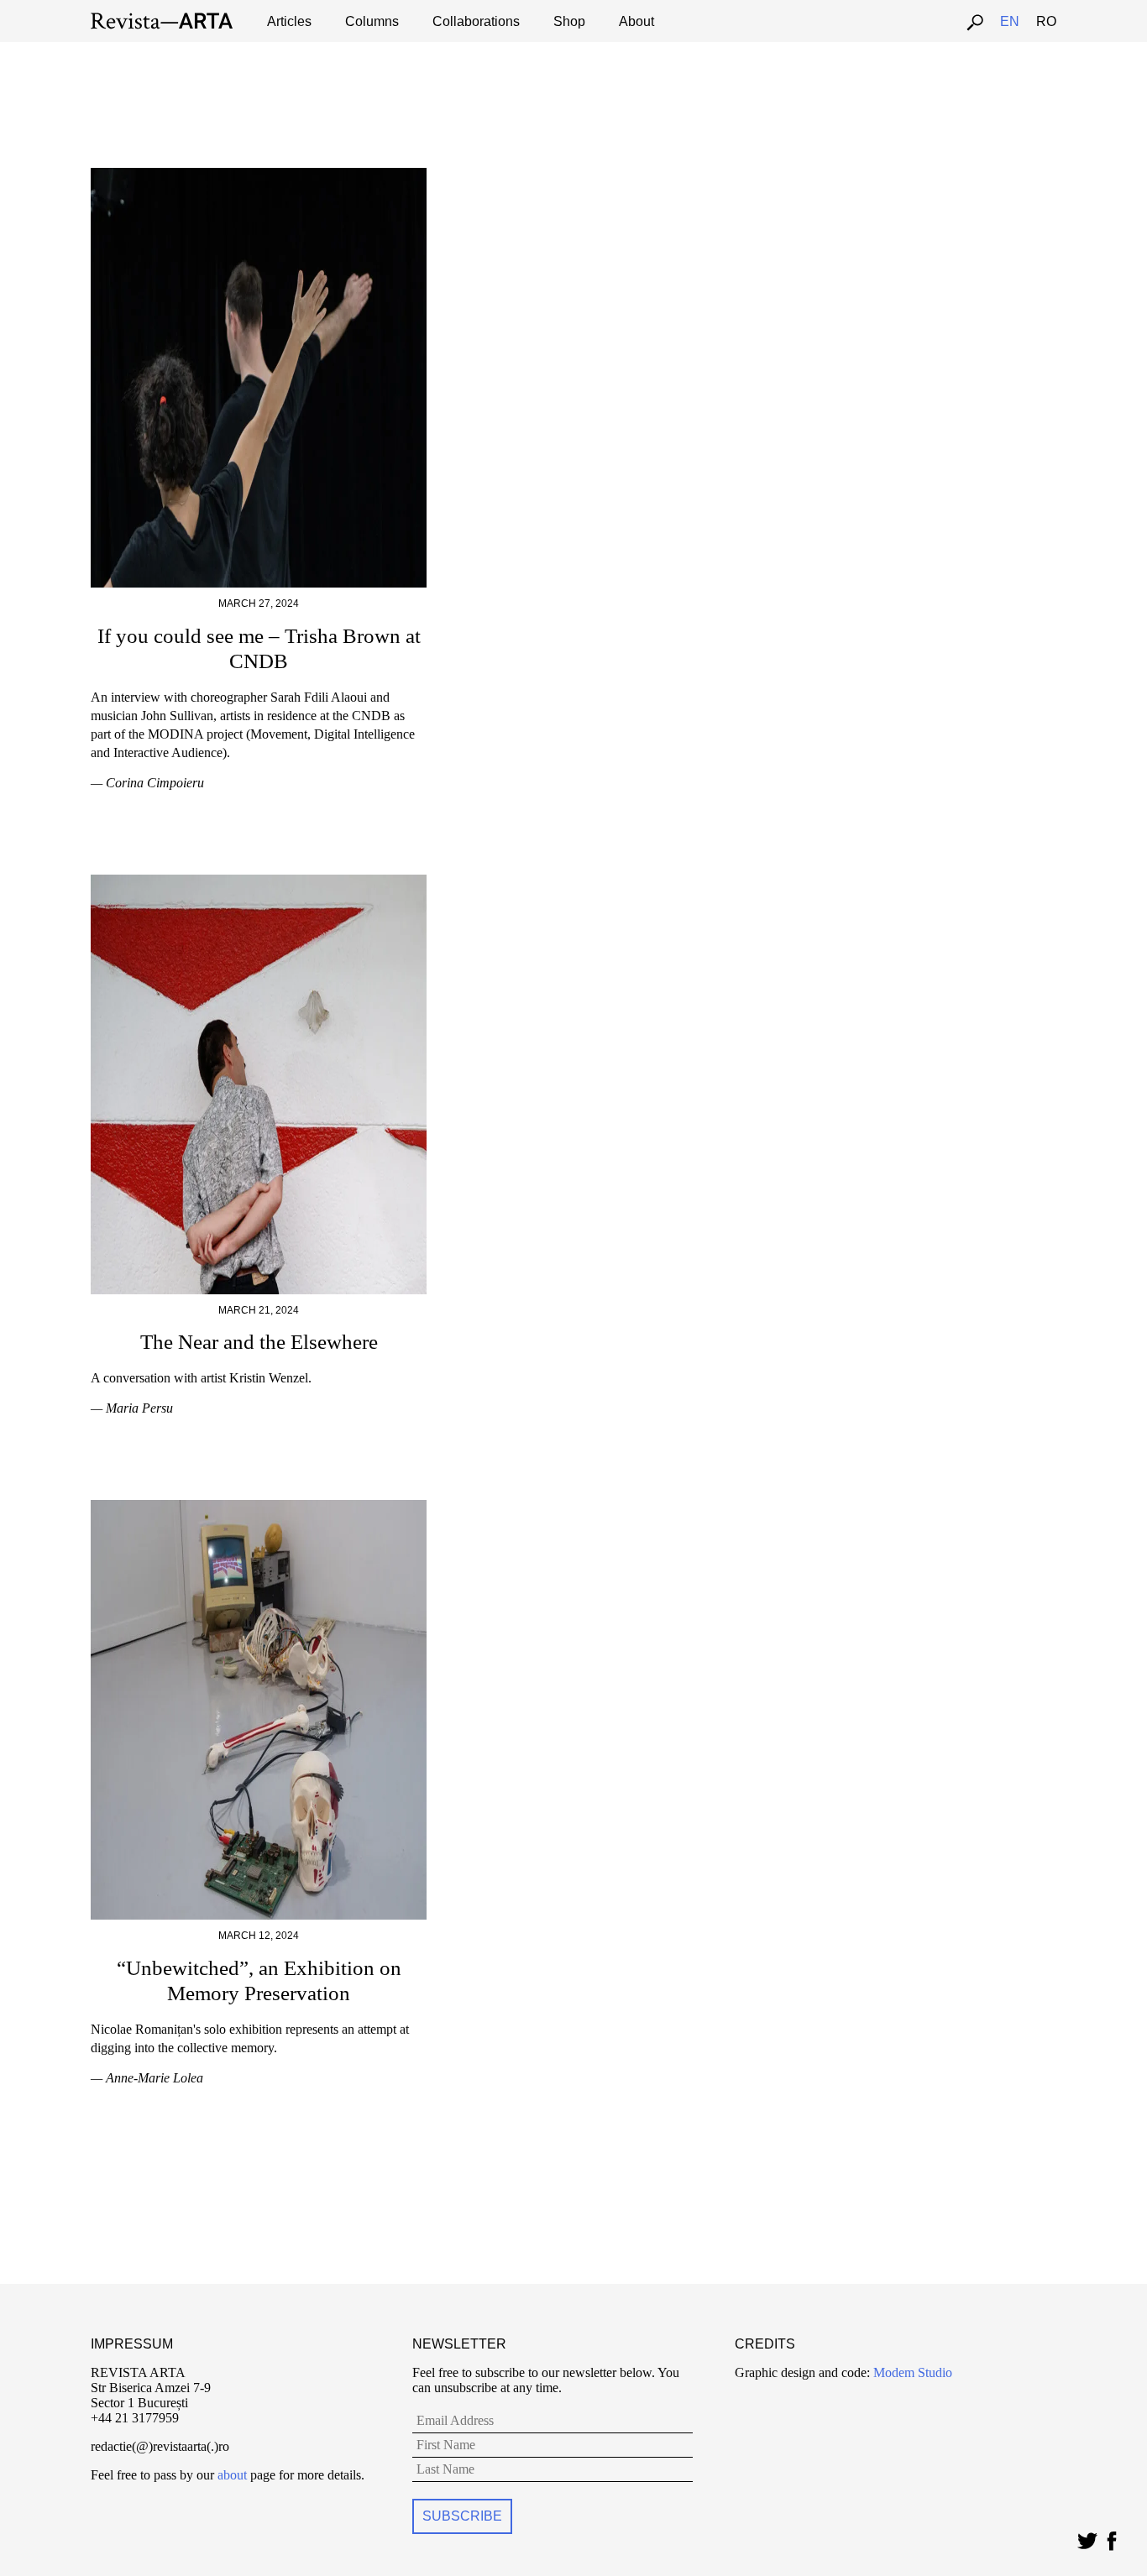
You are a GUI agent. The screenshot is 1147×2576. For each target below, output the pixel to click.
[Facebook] (1111, 2537)
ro (1046, 21)
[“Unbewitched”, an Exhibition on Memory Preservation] (259, 1507)
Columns (372, 21)
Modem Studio (911, 2372)
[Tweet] (1087, 2537)
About (636, 21)
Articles (289, 21)
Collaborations (476, 21)
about (232, 2475)
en (1010, 21)
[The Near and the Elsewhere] (259, 882)
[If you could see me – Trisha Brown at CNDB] (259, 175)
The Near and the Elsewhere (259, 1342)
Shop (569, 21)
